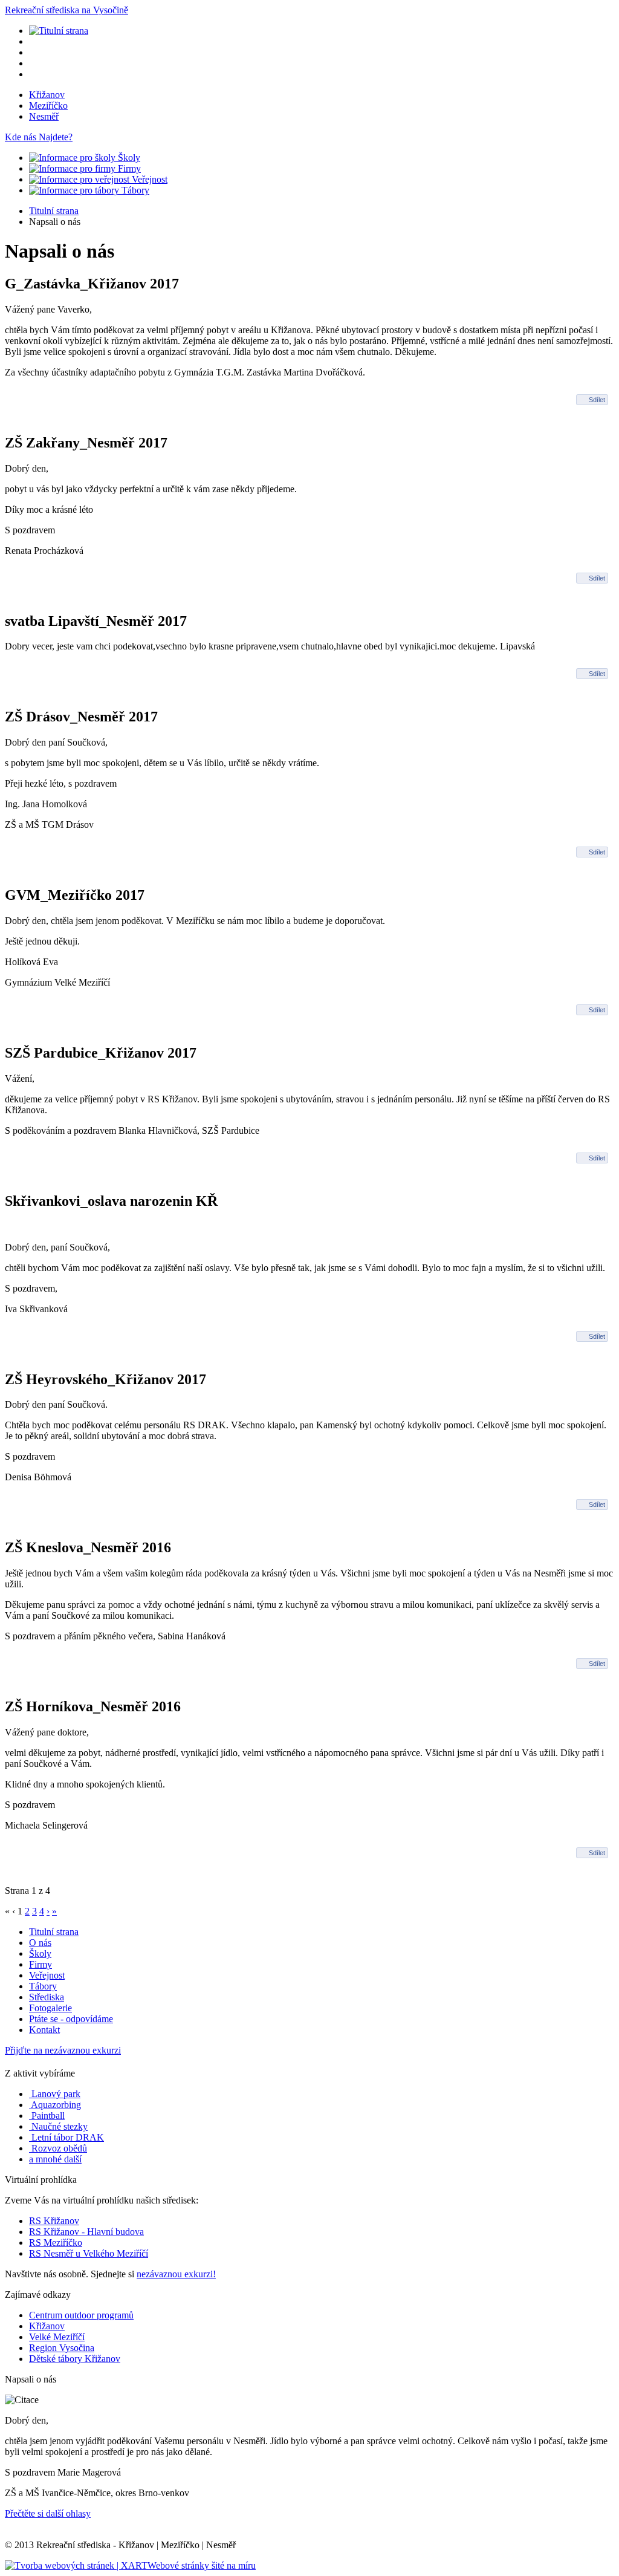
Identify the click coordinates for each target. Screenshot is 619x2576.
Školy (128, 158)
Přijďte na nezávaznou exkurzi (63, 2050)
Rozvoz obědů (58, 2148)
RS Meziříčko (56, 2243)
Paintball (47, 2116)
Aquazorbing (55, 2105)
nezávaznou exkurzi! (176, 2274)
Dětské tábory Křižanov (75, 2359)
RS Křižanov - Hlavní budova (86, 2232)
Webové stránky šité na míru (202, 2565)
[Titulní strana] (59, 31)
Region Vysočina (62, 2348)
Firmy (128, 168)
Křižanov (47, 95)
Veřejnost (148, 179)
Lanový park (55, 2094)
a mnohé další (55, 2159)
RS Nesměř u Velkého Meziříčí (89, 2253)
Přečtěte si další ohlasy (48, 2513)
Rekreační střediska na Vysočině (66, 10)
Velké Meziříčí (57, 2337)
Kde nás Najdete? (39, 137)
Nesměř (44, 116)
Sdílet (597, 400)
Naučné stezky (58, 2126)
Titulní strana (54, 211)
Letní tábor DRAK (66, 2137)
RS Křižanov (54, 2221)
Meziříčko (48, 106)
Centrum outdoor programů (81, 2315)
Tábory (134, 190)
